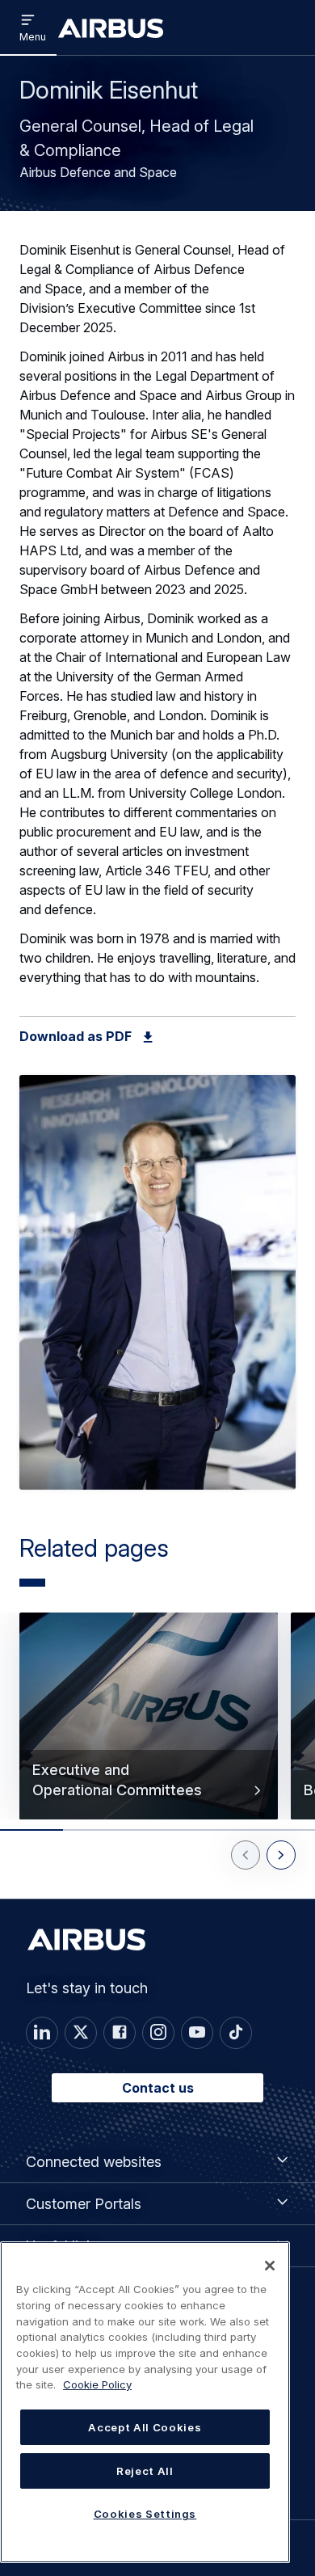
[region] (145, 2402)
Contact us (158, 2088)
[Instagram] (158, 2033)
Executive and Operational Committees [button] (117, 1780)
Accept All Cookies (145, 2427)
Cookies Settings (145, 2514)
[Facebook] (120, 2033)
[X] (81, 2033)
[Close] (270, 2266)
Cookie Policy (97, 2384)
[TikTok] (236, 2033)
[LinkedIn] (42, 2033)
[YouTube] (197, 2033)
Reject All (145, 2471)
